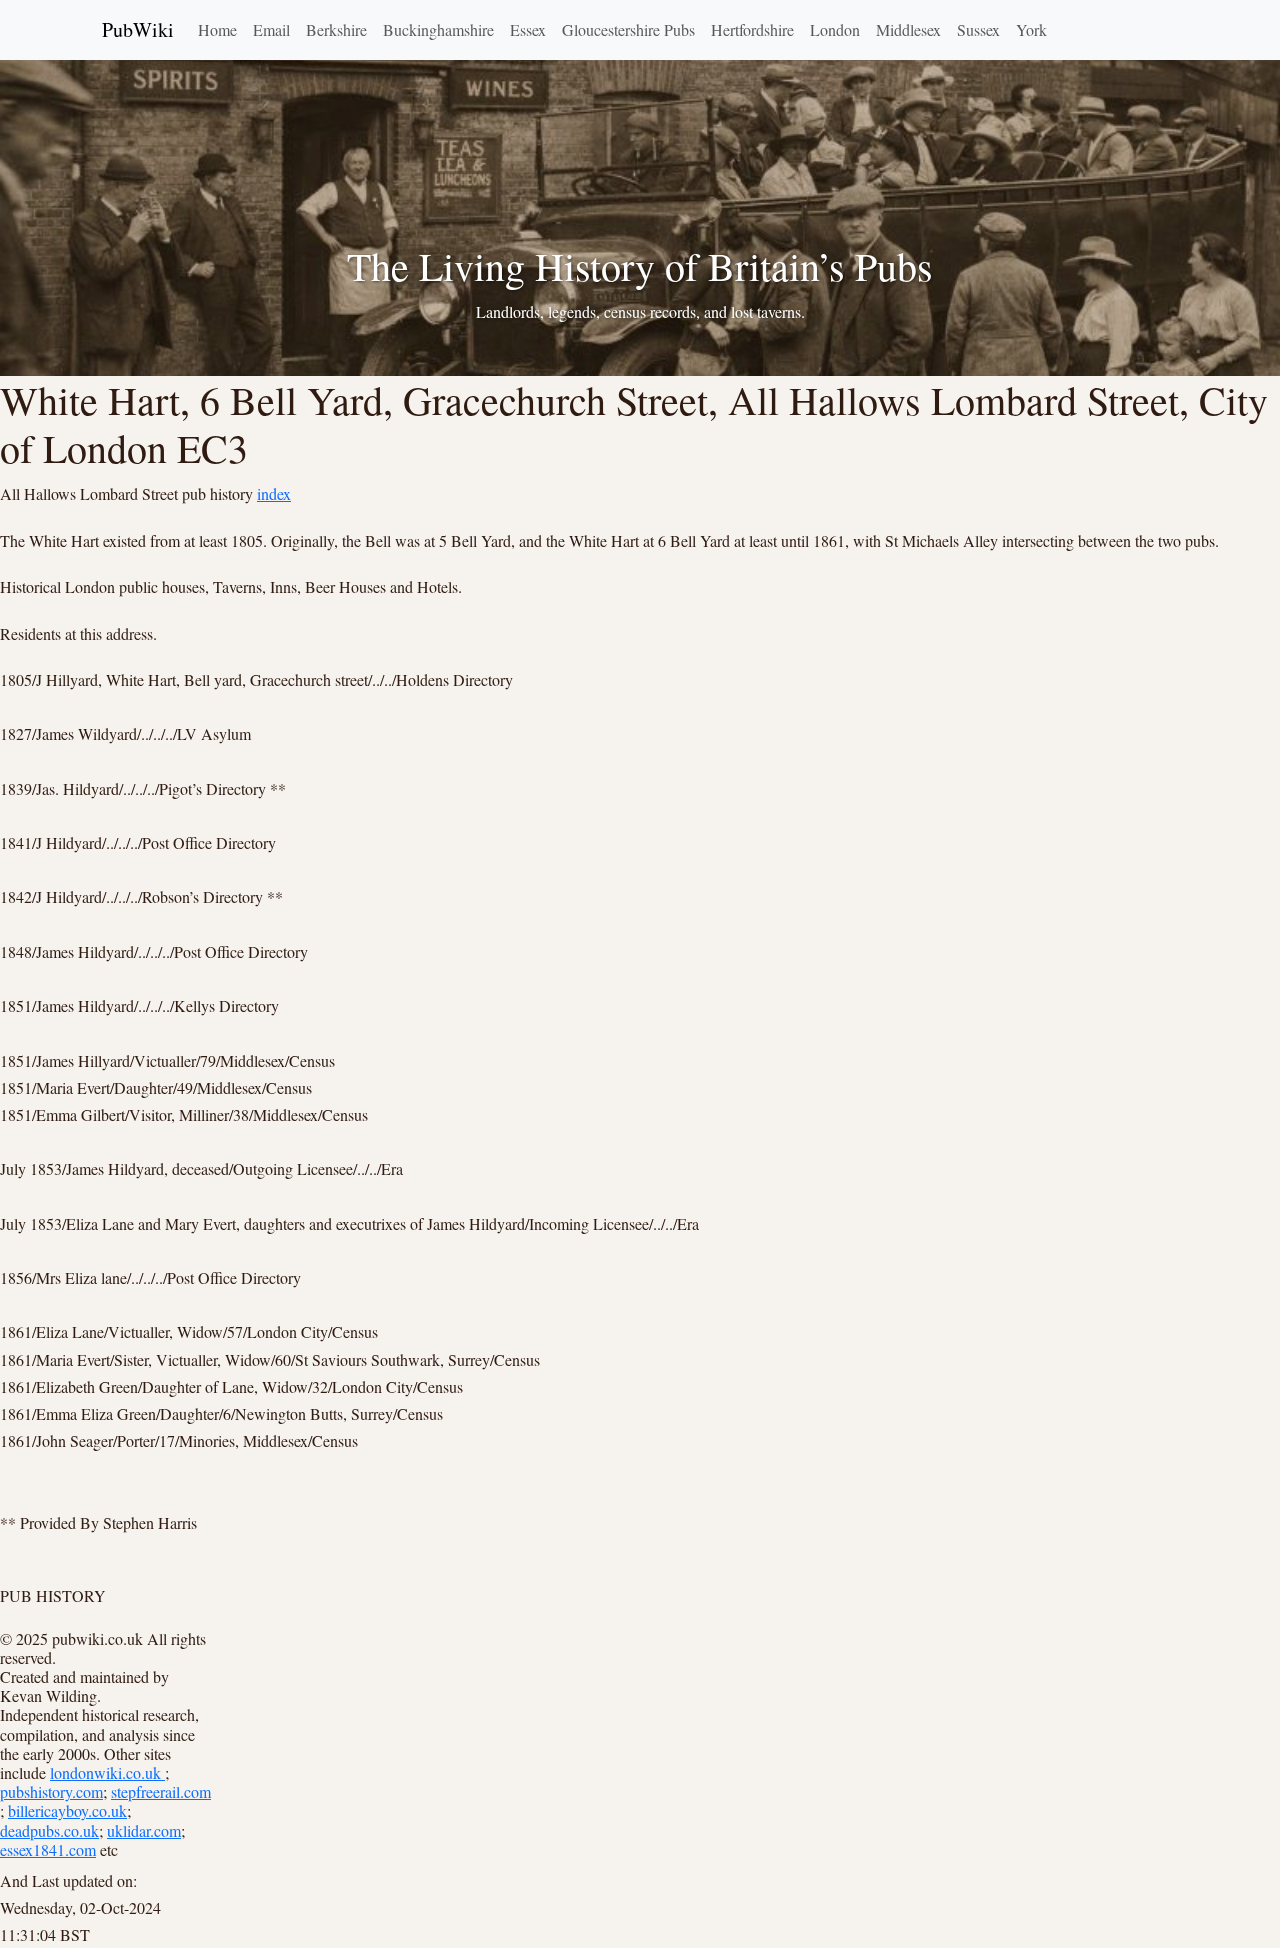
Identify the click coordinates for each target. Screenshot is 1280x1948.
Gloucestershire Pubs (628, 29)
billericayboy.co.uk (67, 1810)
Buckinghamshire (438, 29)
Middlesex (908, 29)
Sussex (978, 29)
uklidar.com (144, 1830)
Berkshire (336, 29)
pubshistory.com (51, 1791)
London (835, 29)
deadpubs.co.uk (49, 1830)
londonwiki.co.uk (107, 1772)
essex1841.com (48, 1849)
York (1031, 29)
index (274, 493)
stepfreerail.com (161, 1791)
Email (271, 29)
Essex (528, 29)
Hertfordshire (752, 29)
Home (217, 29)
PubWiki (138, 29)
